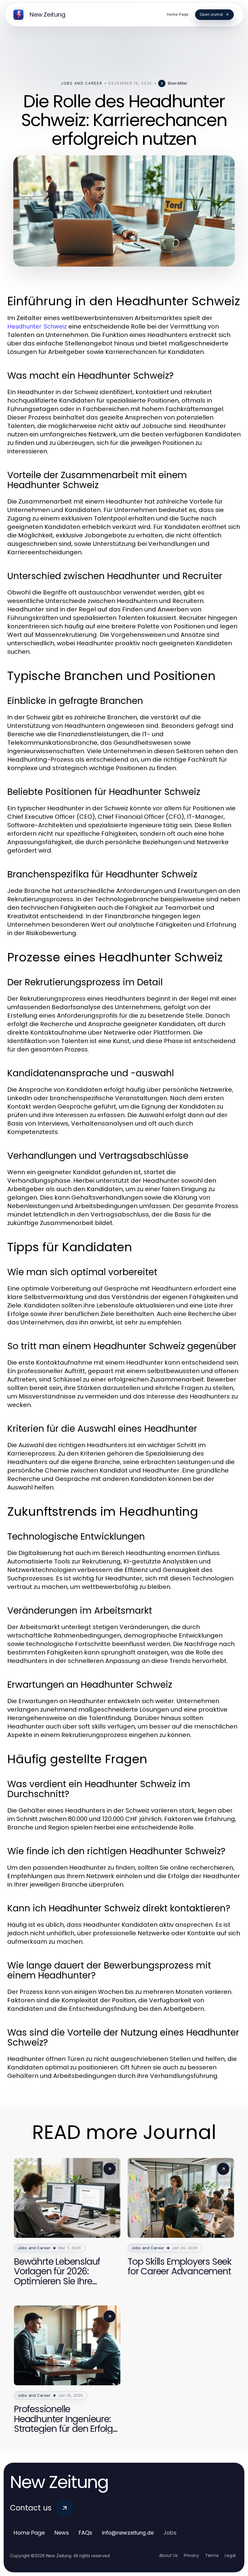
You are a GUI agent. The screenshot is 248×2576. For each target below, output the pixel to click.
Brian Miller (178, 83)
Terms (212, 2555)
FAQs (85, 2533)
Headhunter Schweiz (37, 326)
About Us (168, 2555)
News (62, 2533)
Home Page (29, 2533)
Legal (230, 2555)
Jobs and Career (82, 83)
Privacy (191, 2555)
